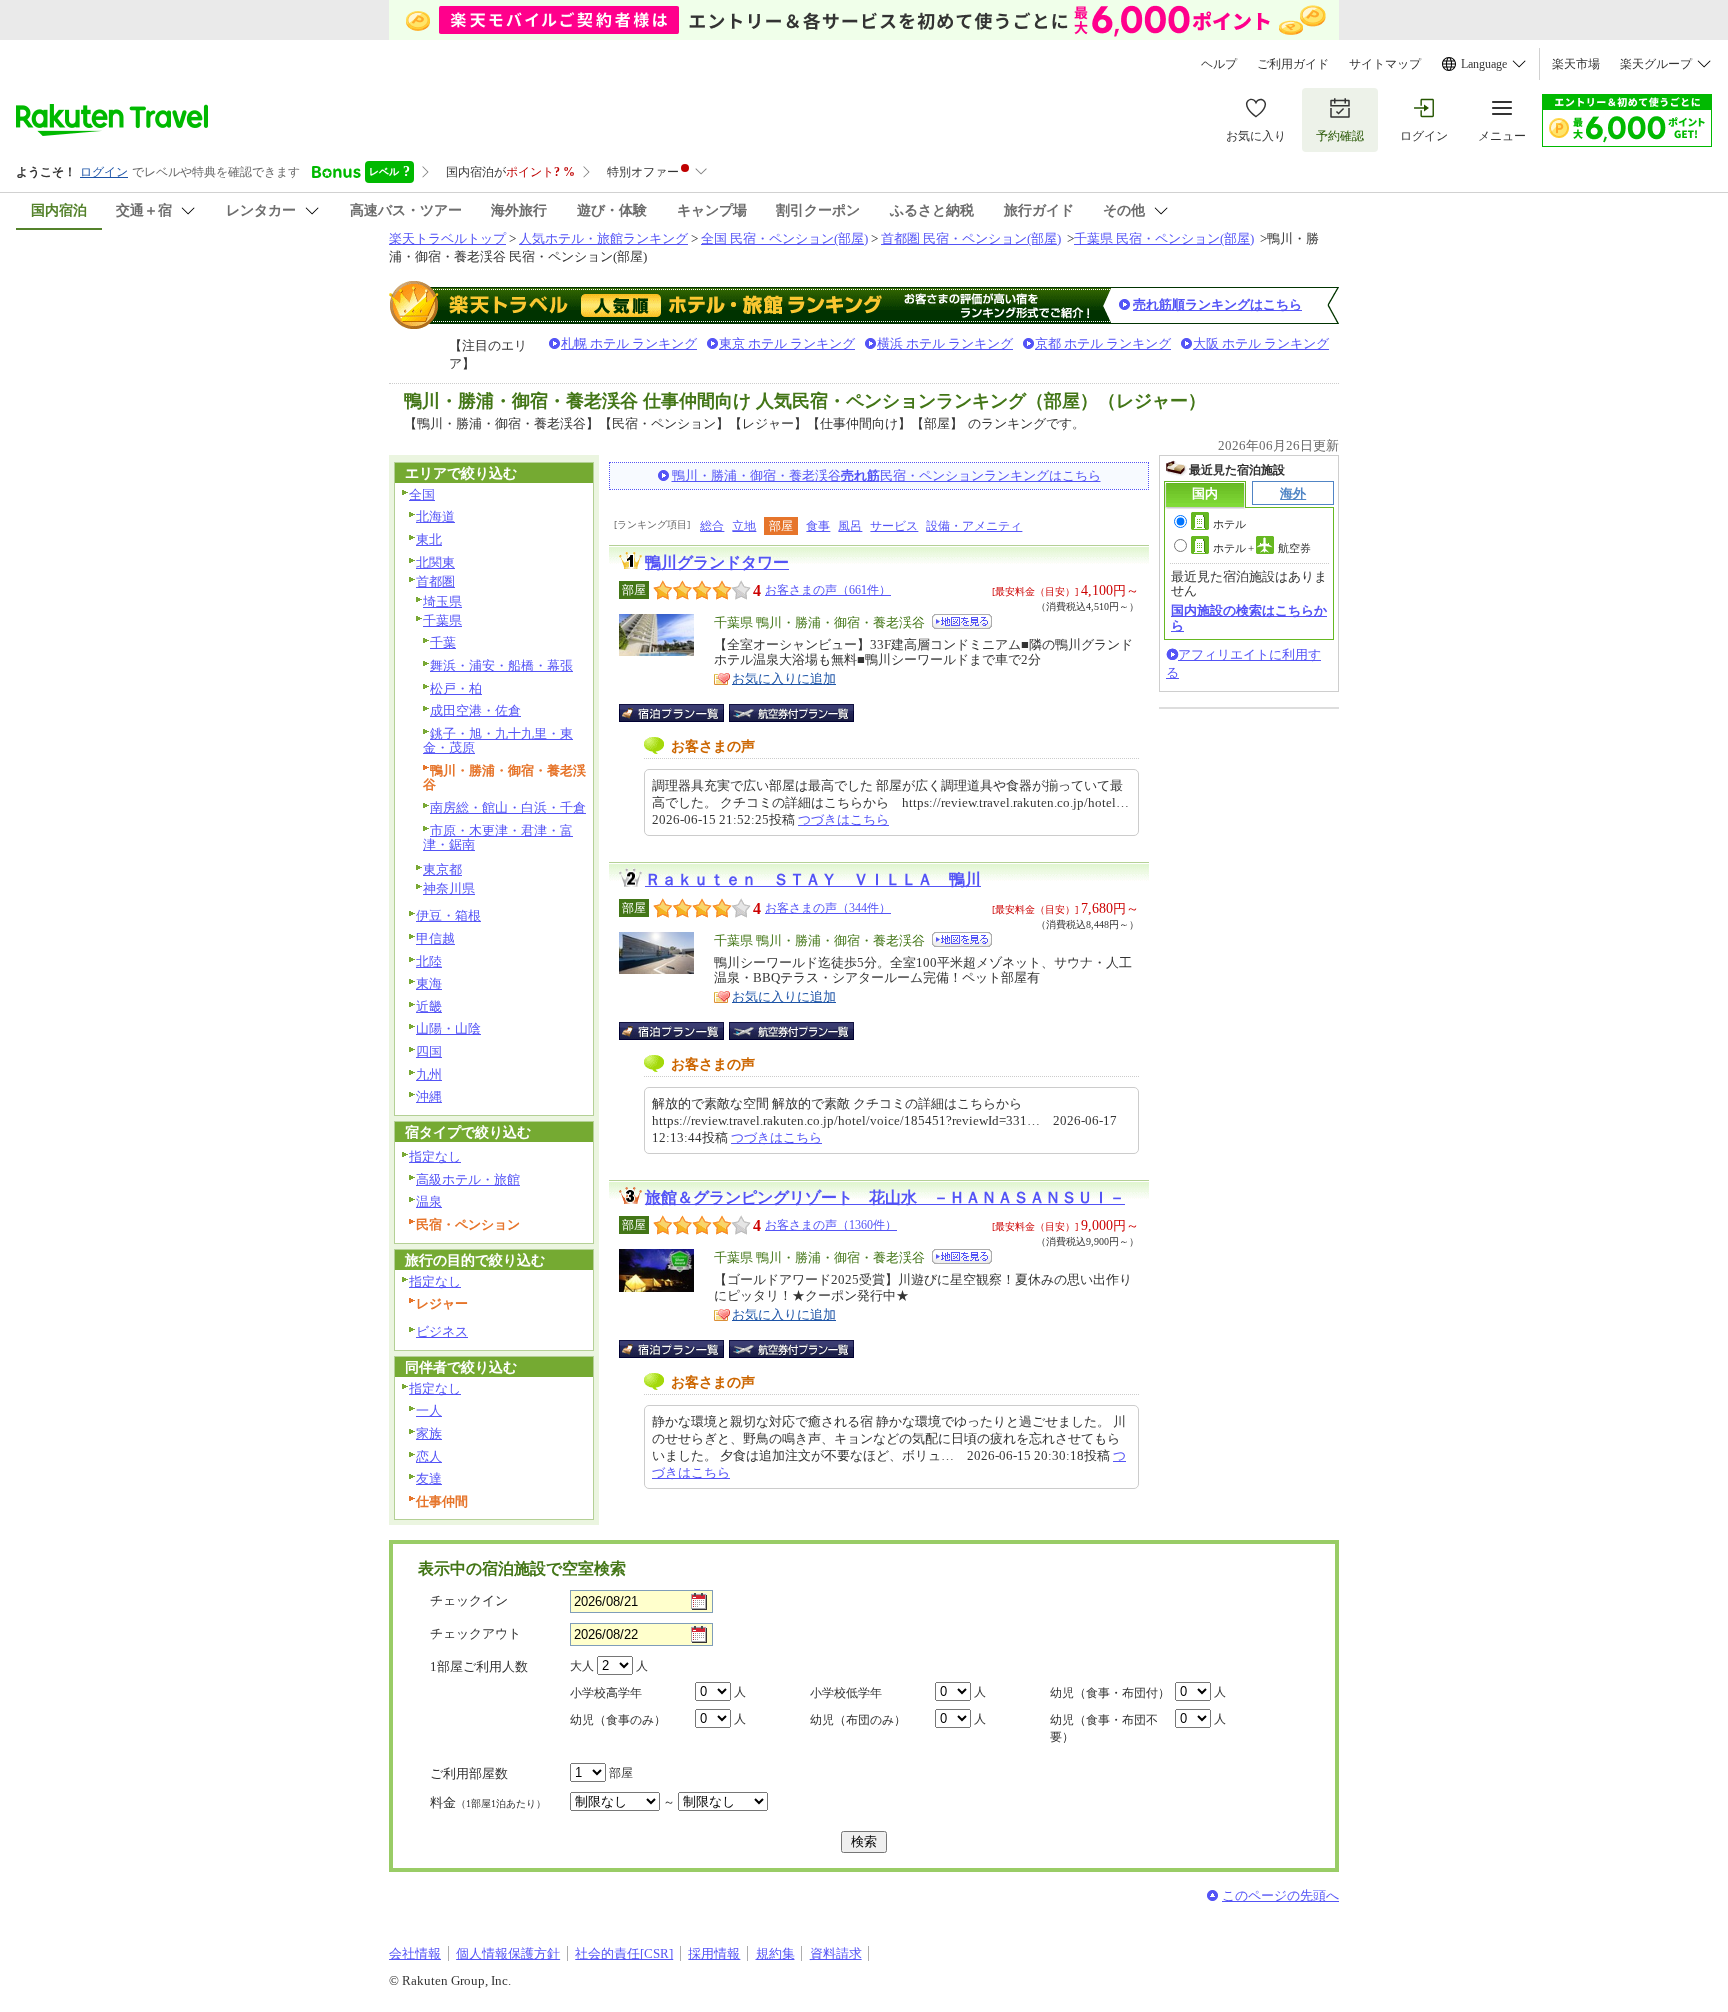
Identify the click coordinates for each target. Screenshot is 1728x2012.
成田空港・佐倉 (475, 710)
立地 (744, 526)
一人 (429, 1410)
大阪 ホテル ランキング (1261, 343)
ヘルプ (1219, 64)
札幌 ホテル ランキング (629, 343)
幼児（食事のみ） (618, 1720)
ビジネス (442, 1331)
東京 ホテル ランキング (787, 343)
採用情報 (714, 1953)
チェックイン (469, 1600)
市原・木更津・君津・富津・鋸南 (498, 838)
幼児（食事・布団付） (1110, 1693)
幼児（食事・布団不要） (1104, 1728)
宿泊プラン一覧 (681, 713)
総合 (712, 526)
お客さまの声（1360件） (831, 1225)
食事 (818, 526)
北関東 (435, 562)
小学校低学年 (846, 1693)
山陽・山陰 (448, 1028)
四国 (429, 1051)
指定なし (435, 1156)
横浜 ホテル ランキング (945, 343)
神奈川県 (449, 888)
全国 (422, 494)
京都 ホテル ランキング (1103, 343)
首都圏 (435, 581)
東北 (429, 539)
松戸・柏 (456, 688)
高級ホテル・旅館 (468, 1179)
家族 (429, 1433)
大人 (582, 1666)
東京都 (442, 869)
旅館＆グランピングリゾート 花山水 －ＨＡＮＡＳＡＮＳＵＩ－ (885, 1197)
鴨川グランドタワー (717, 562)
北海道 (435, 516)
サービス (894, 526)
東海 (429, 983)
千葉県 (442, 620)
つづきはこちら (843, 819)
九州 (429, 1074)
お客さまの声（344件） (828, 908)
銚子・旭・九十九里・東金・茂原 (498, 741)
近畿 (429, 1006)
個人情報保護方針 (508, 1953)
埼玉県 (442, 601)
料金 (488, 1802)
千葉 (443, 642)
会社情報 (415, 1953)
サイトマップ (1385, 64)
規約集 (775, 1953)
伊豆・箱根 (448, 915)
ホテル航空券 (1262, 548)
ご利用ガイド (1293, 64)
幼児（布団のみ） (858, 1720)
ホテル (1229, 524)
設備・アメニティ (974, 526)
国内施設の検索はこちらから (1249, 617)
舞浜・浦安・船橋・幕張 (501, 665)
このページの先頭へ (1280, 1895)
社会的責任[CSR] (624, 1953)
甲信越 (435, 938)
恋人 (429, 1456)
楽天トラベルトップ (447, 238)
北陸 (429, 961)
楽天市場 (1576, 64)
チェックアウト (475, 1633)
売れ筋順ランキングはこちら (1217, 304)
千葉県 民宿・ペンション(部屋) (1164, 238)
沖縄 (429, 1096)
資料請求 (836, 1953)
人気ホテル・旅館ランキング (603, 238)
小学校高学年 (606, 1693)
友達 (429, 1478)
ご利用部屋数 (469, 1773)
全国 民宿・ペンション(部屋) (784, 238)
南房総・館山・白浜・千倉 (508, 807)
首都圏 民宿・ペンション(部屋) (971, 238)
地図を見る (962, 621)
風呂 (850, 526)
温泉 (429, 1201)
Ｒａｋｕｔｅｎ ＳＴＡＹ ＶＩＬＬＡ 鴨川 (813, 879)
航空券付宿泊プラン (791, 713)
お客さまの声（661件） (828, 590)
